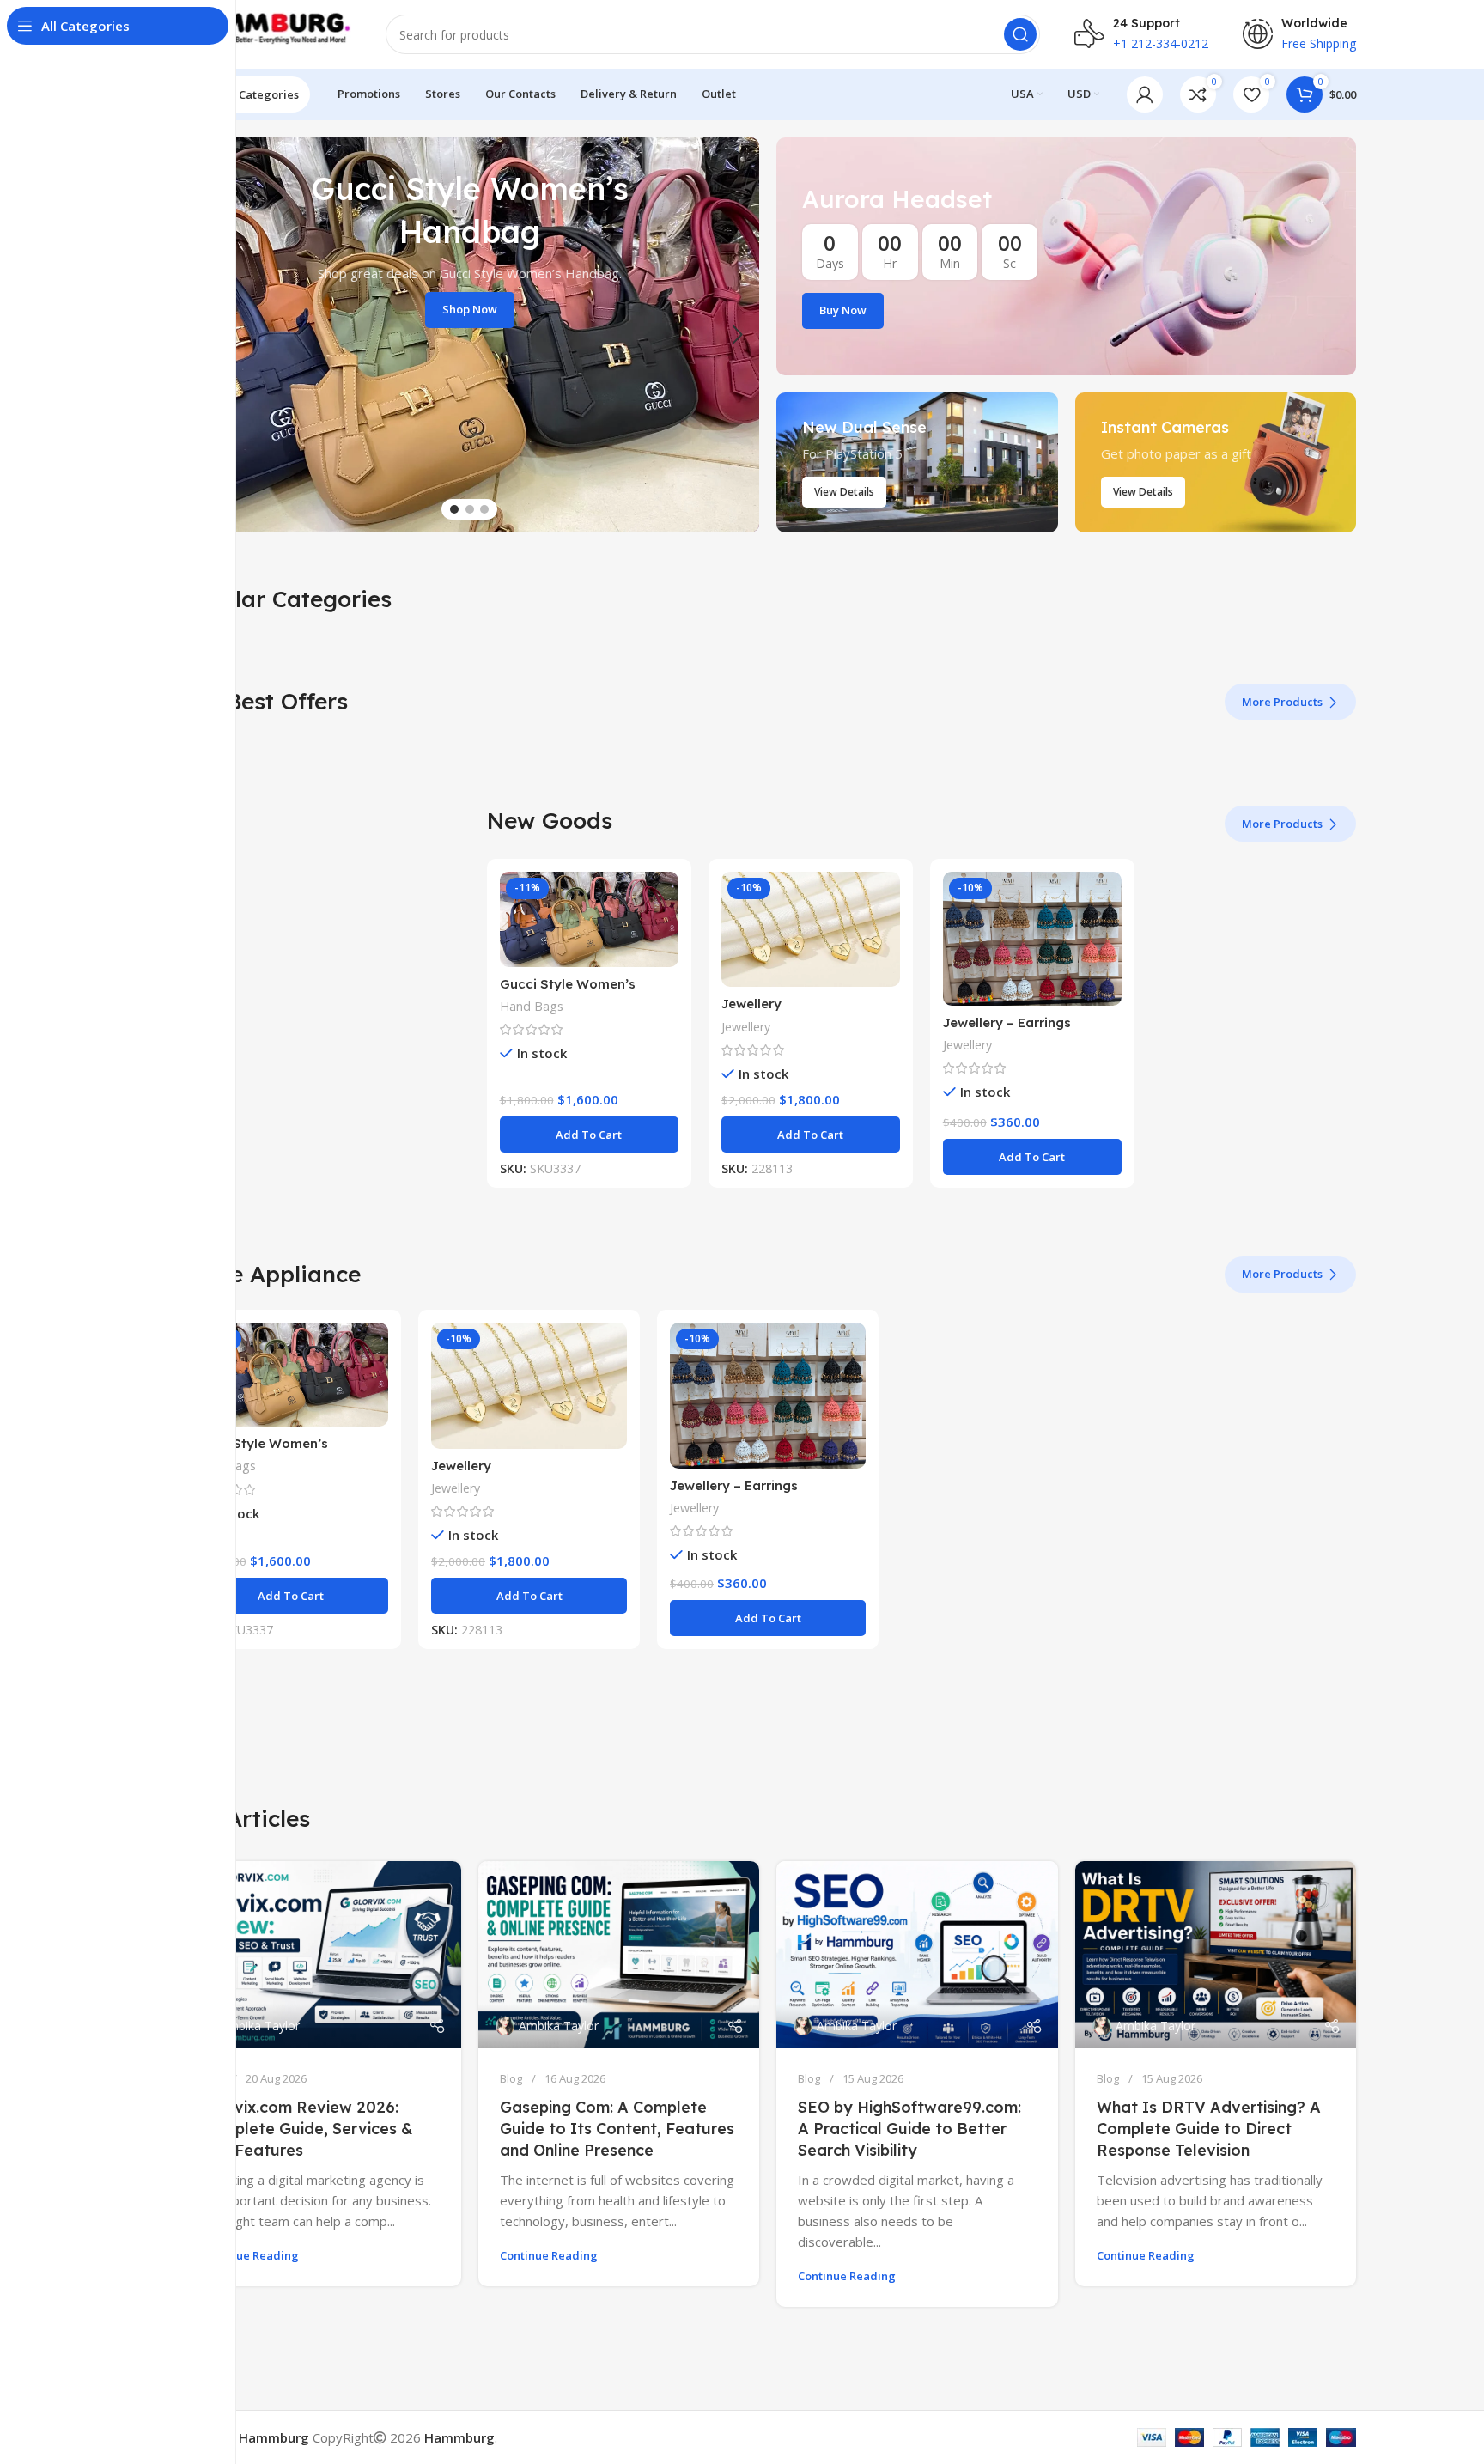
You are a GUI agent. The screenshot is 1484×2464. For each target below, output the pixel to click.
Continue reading (250, 2255)
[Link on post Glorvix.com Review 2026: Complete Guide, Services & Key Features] (320, 1955)
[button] (589, 1135)
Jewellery (751, 1004)
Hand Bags (532, 1006)
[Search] (1020, 34)
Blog (511, 2078)
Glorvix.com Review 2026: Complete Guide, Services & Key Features (307, 2129)
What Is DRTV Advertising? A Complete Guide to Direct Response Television (1209, 2129)
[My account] (1145, 94)
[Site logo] (265, 33)
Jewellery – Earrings (1007, 1022)
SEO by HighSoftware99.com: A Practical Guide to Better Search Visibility (909, 2129)
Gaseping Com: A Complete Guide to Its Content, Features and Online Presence (617, 2129)
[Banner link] (1066, 256)
